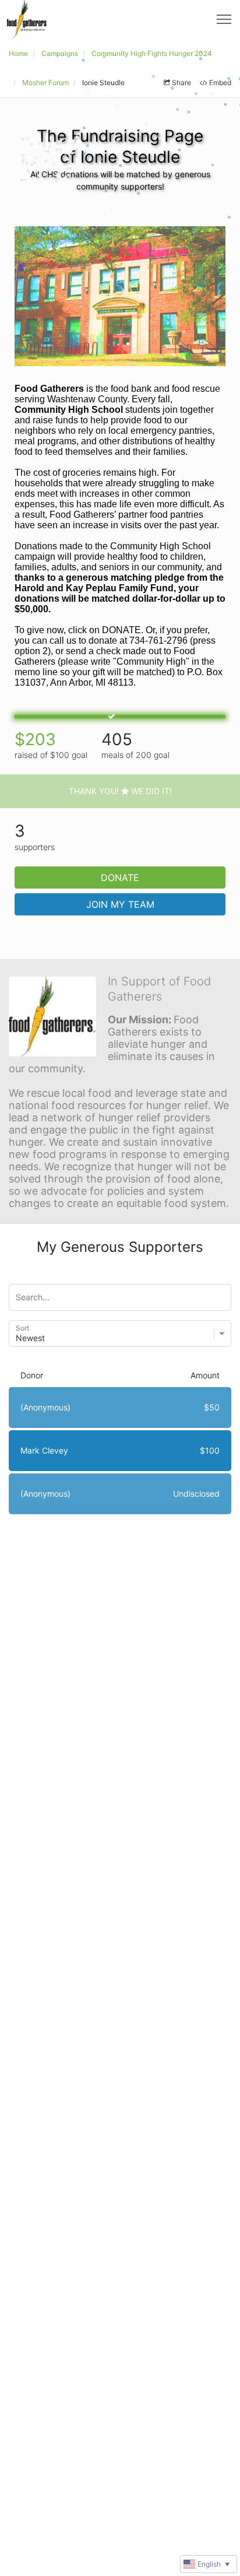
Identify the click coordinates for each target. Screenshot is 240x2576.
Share (181, 83)
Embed (220, 83)
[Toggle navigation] (224, 19)
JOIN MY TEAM (120, 904)
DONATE (120, 878)
